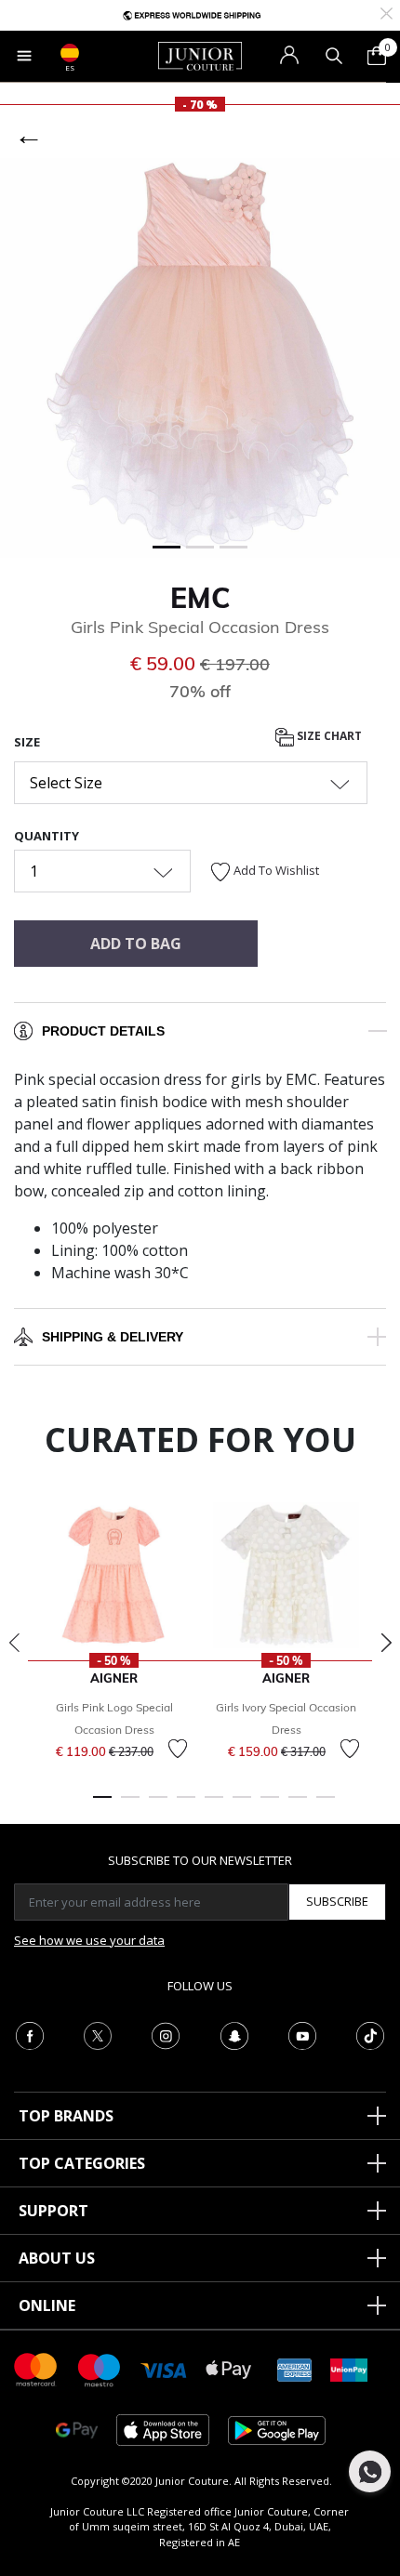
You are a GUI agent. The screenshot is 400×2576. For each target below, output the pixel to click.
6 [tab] (242, 1805)
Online (47, 2305)
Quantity (47, 836)
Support (53, 2211)
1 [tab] (102, 1805)
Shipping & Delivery (113, 1337)
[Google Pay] (77, 2429)
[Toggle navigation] (24, 56)
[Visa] (164, 2369)
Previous (14, 1643)
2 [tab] (130, 1805)
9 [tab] (326, 1805)
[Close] (387, 12)
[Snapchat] (234, 2034)
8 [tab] (298, 1805)
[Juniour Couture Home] (200, 55)
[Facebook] (30, 2034)
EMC (200, 598)
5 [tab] (214, 1805)
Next (386, 1643)
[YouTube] (302, 2034)
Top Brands (66, 2116)
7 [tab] (270, 1805)
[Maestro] (100, 2368)
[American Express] (295, 2368)
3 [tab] (158, 1805)
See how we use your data (89, 1940)
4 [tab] (186, 1805)
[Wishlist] (178, 1749)
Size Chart (328, 736)
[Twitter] (98, 2034)
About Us (57, 2258)
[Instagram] (166, 2034)
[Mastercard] (36, 2368)
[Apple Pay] (229, 2368)
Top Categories (82, 2163)
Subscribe (337, 1901)
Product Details (103, 1031)
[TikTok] (370, 2034)
